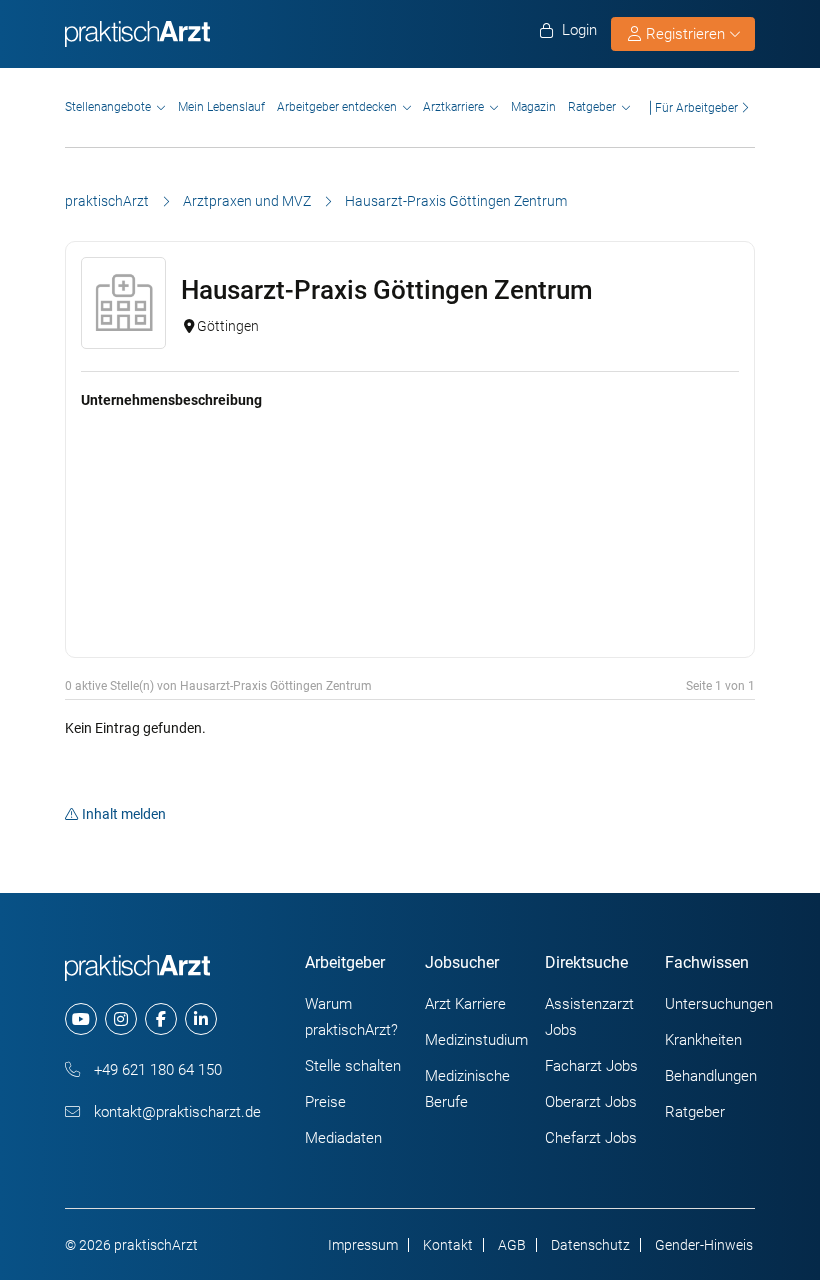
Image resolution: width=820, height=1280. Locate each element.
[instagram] (121, 1019)
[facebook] (161, 1019)
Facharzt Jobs (591, 1066)
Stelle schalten (353, 1066)
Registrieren (685, 34)
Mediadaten (343, 1138)
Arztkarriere (453, 107)
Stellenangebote (108, 107)
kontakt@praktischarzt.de (175, 1112)
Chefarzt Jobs (591, 1138)
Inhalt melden (124, 814)
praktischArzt (107, 201)
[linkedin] (201, 1019)
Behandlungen (711, 1076)
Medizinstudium (476, 1040)
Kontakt (448, 1245)
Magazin (533, 107)
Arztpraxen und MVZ (247, 201)
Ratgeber (592, 107)
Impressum (363, 1245)
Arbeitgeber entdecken (337, 107)
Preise (325, 1102)
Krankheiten (703, 1040)
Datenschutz (590, 1245)
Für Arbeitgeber (696, 107)
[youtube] (81, 1019)
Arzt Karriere (465, 1004)
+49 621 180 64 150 (156, 1070)
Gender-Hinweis (704, 1245)
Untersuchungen (719, 1004)
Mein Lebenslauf (221, 107)
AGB (512, 1245)
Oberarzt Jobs (591, 1102)
